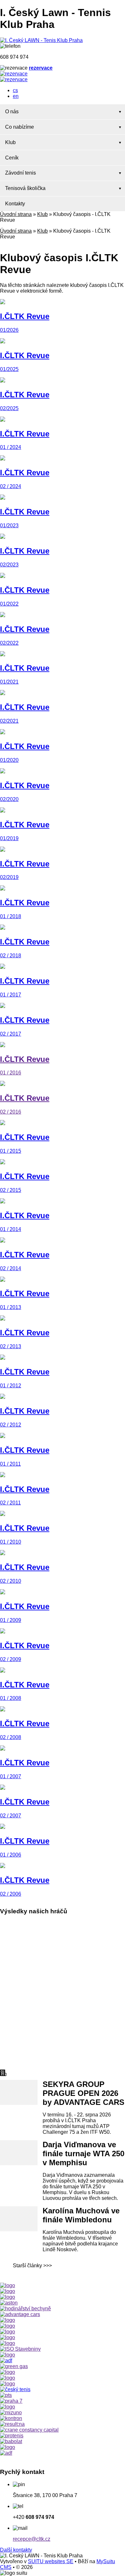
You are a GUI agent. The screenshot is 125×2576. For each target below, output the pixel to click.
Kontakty (15, 204)
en (16, 96)
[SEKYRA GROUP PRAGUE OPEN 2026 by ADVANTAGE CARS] (19, 2092)
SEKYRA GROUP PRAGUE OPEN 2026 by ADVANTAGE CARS (83, 2093)
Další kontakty (16, 2550)
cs (15, 90)
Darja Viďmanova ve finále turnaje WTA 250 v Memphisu (83, 2154)
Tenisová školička (25, 188)
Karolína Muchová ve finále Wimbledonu (81, 2215)
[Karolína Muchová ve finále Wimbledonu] (19, 2219)
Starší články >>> (32, 2266)
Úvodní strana (16, 214)
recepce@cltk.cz (32, 2539)
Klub (10, 142)
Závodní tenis (21, 173)
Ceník (12, 158)
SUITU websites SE (51, 2561)
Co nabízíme (20, 127)
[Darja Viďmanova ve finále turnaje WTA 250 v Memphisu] (19, 2153)
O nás (12, 112)
